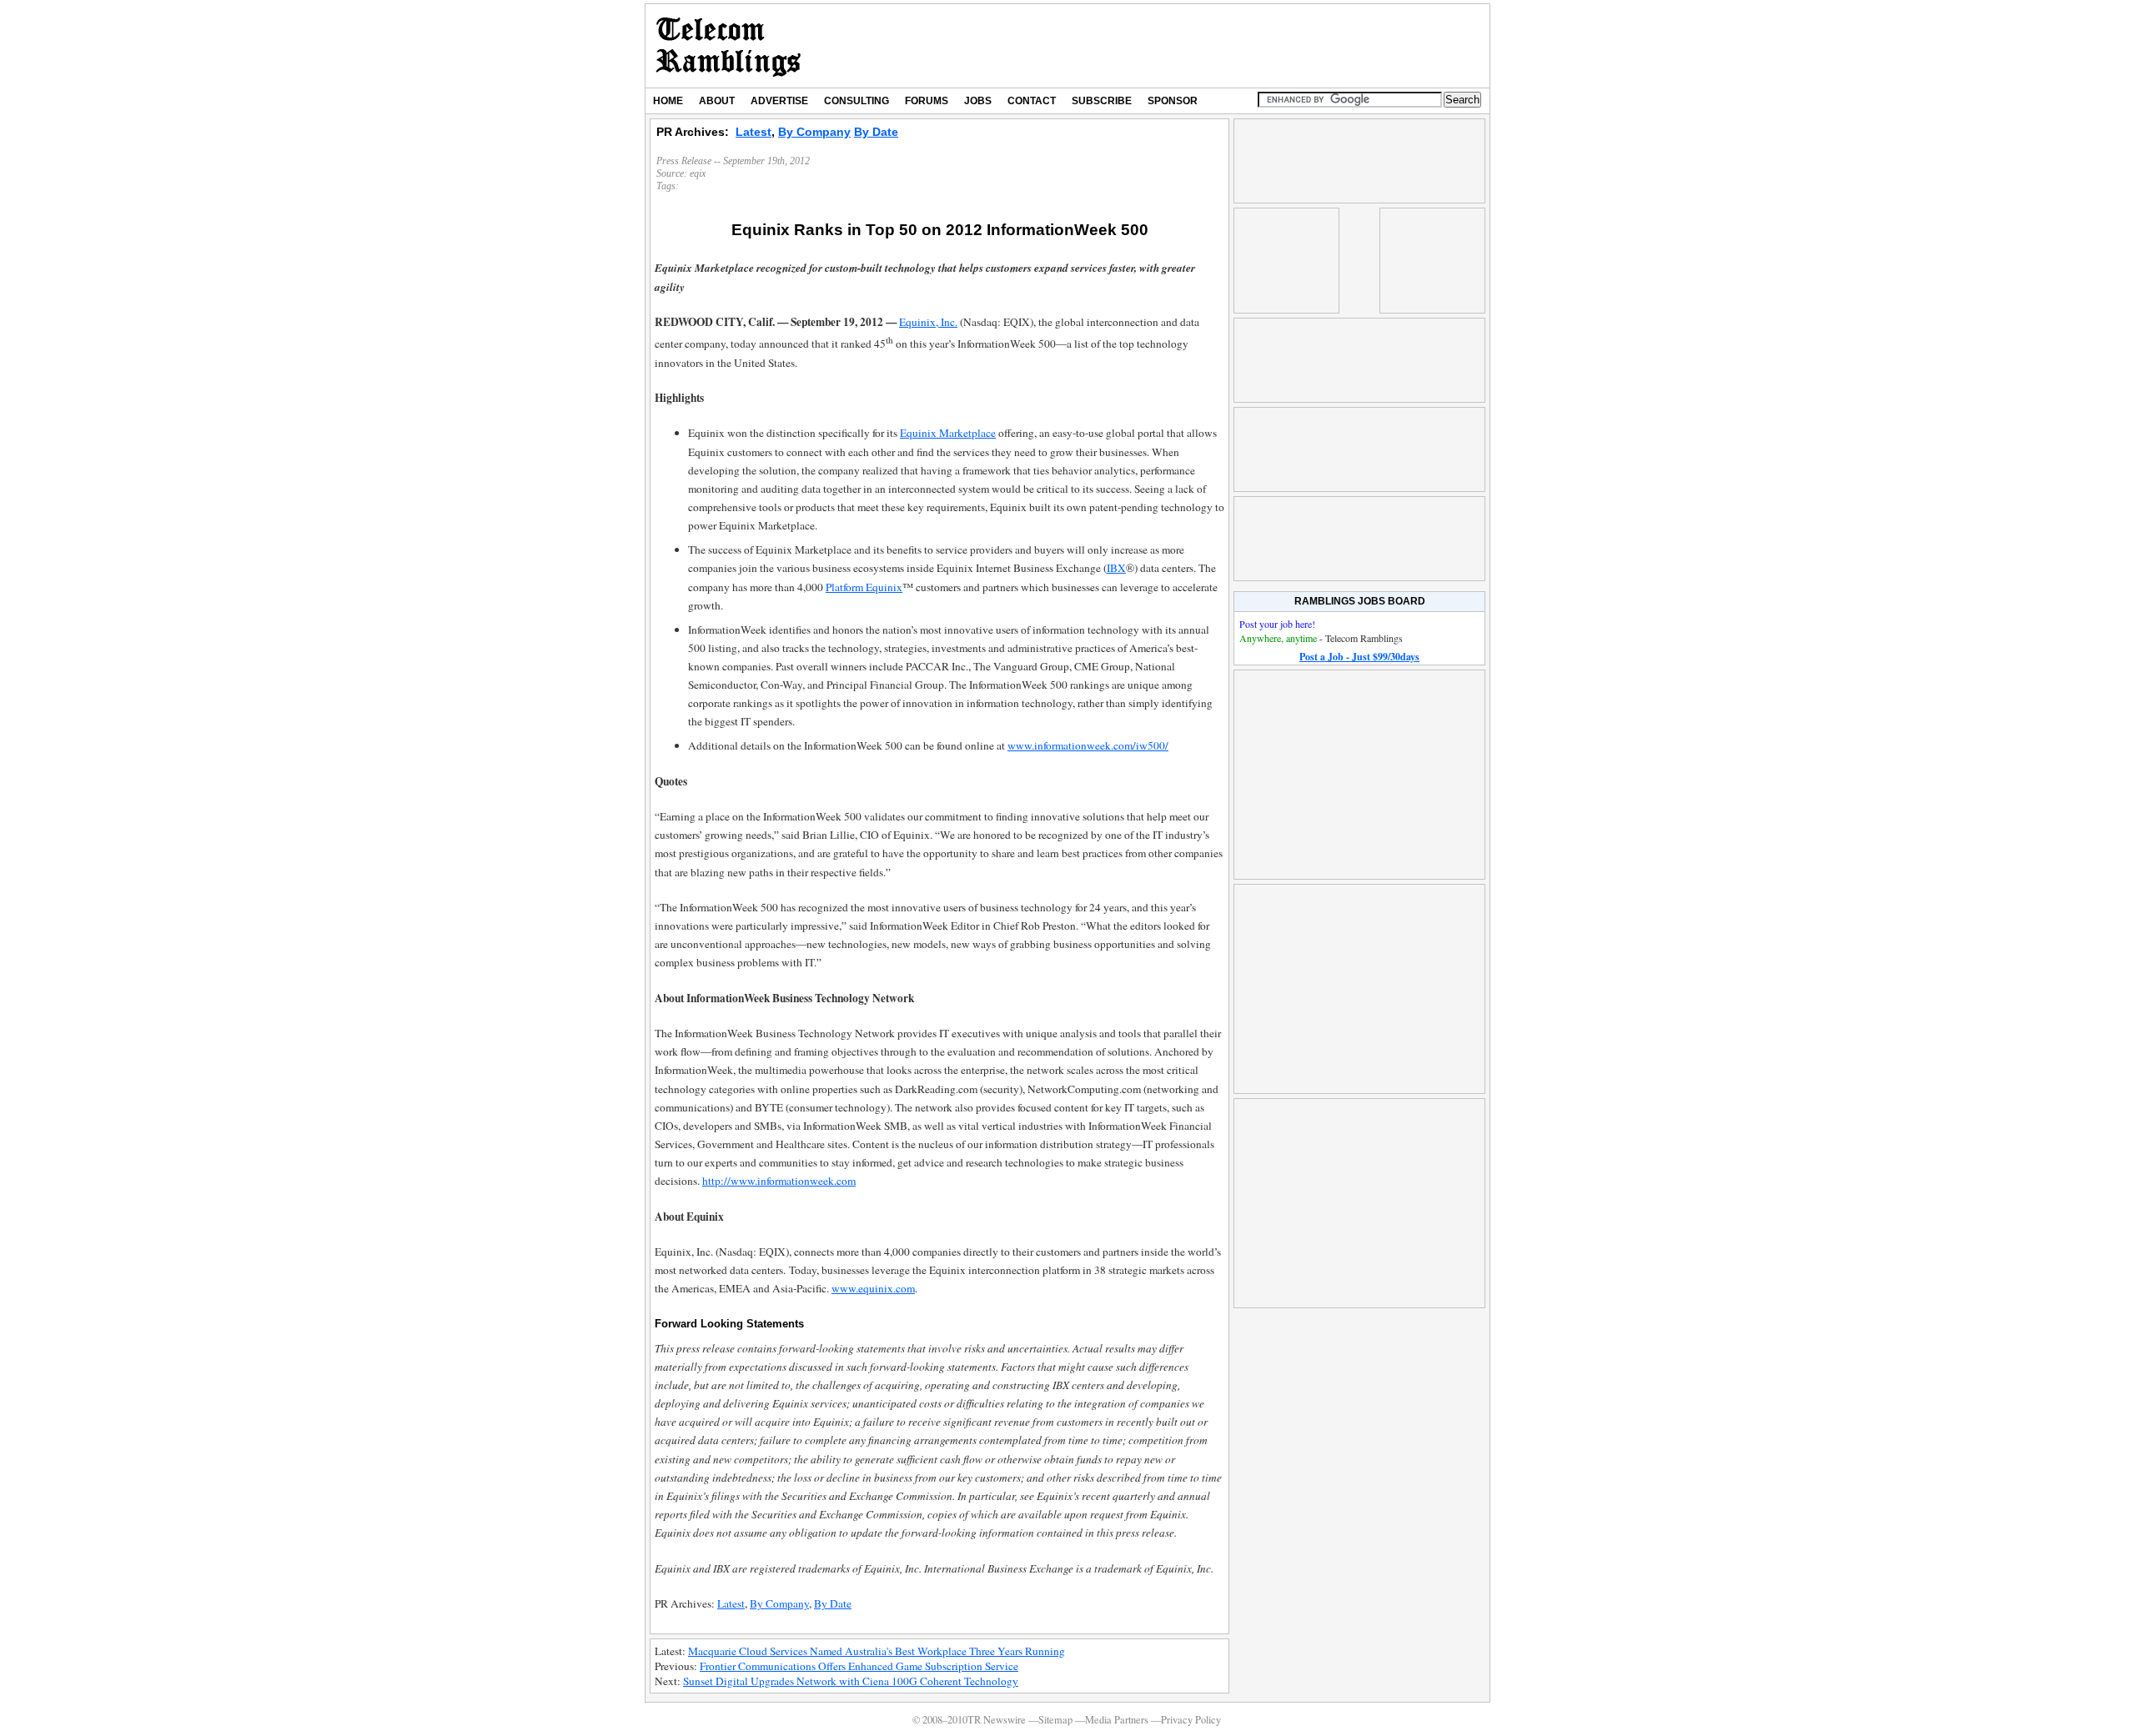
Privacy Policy (1191, 1720)
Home (668, 101)
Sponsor (1173, 101)
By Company (814, 132)
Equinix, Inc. (928, 322)
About (717, 101)
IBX (1116, 568)
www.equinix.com (873, 1288)
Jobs (978, 101)
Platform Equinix (864, 587)
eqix (698, 173)
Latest (754, 132)
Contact (1032, 101)
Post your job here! (1277, 624)
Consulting (857, 101)
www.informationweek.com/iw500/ (1088, 745)
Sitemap (1055, 1720)
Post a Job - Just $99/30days (1359, 657)
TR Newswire (728, 46)
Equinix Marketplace (948, 433)
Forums (927, 101)
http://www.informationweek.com (779, 1181)
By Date (876, 132)
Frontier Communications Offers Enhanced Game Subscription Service (859, 1666)
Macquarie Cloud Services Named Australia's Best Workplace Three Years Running (877, 1651)
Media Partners (1117, 1720)
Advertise (779, 101)
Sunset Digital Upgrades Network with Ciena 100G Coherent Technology (851, 1681)
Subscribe (1102, 101)
